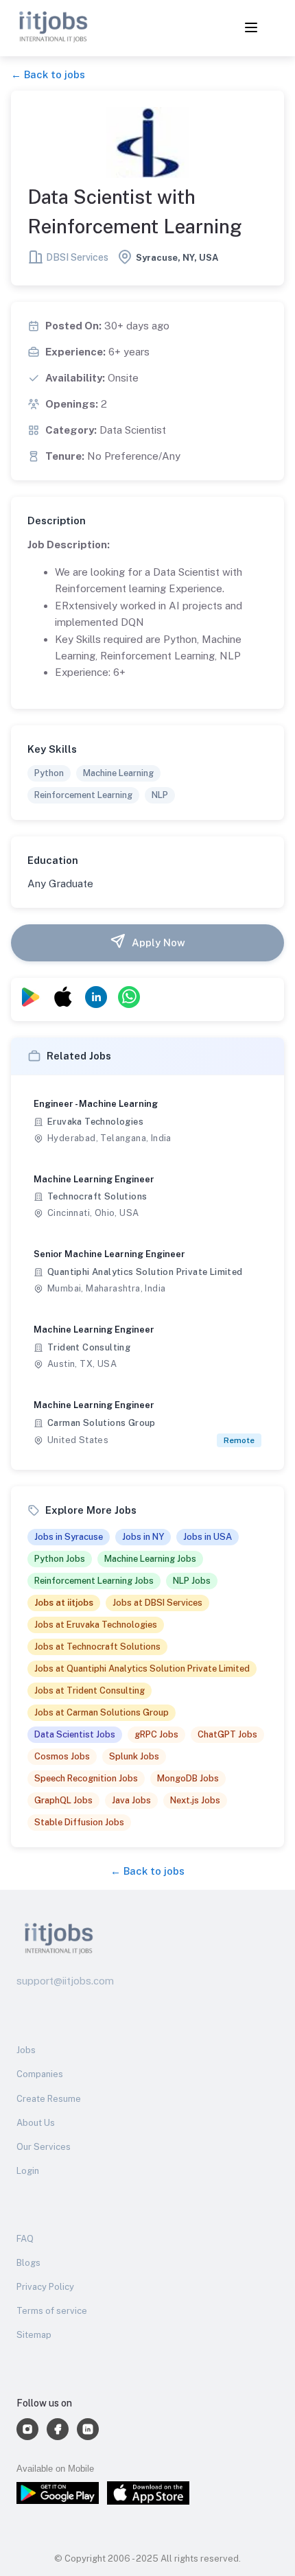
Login (28, 2171)
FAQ (25, 2239)
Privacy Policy (45, 2287)
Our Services (44, 2147)
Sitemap (34, 2335)
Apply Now (158, 942)
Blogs (28, 2263)
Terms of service (52, 2311)
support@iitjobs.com (65, 1981)
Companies (40, 2074)
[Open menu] (251, 28)
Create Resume (49, 2099)
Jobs (26, 2050)
